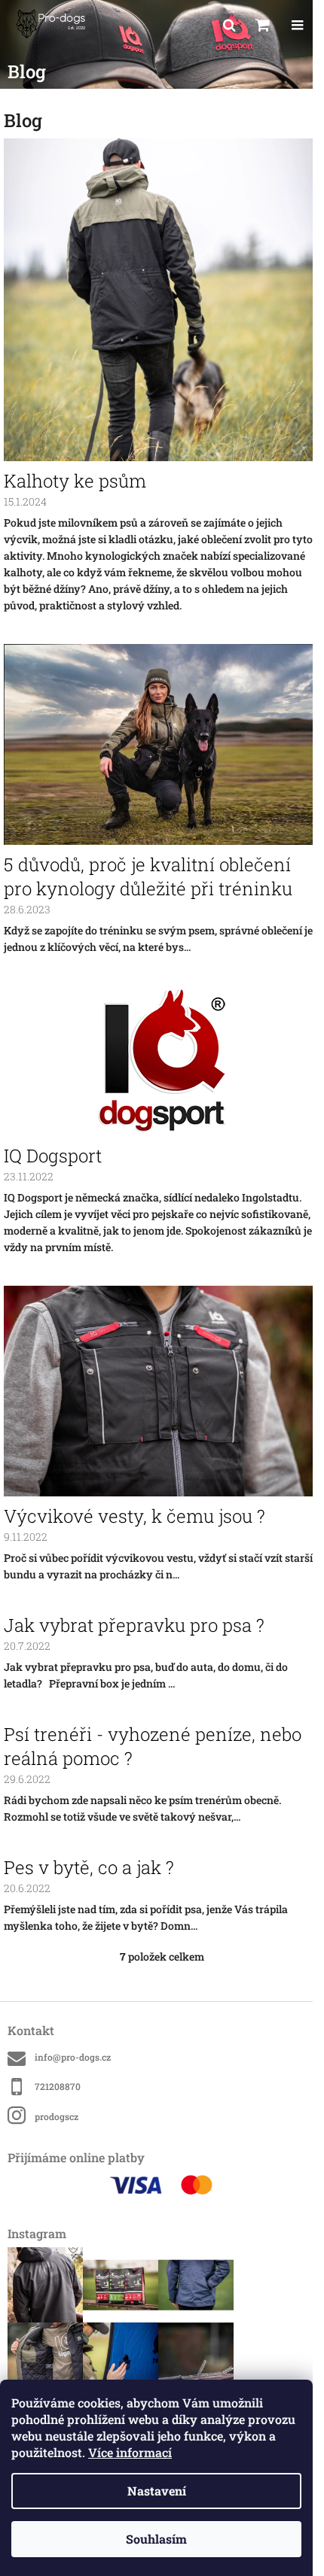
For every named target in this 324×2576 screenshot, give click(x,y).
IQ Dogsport (53, 1156)
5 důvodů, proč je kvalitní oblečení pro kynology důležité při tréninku (148, 876)
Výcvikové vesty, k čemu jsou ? (134, 1516)
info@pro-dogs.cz (73, 2057)
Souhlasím (156, 2539)
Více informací (130, 2452)
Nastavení (157, 2491)
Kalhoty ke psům (75, 481)
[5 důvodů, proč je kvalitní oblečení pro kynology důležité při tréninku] (162, 743)
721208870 (58, 2086)
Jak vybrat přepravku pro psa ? (134, 1625)
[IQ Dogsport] (162, 1060)
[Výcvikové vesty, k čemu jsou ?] (162, 1390)
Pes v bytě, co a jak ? (89, 1867)
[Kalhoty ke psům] (162, 298)
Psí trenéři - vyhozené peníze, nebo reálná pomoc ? (153, 1746)
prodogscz (57, 2116)
